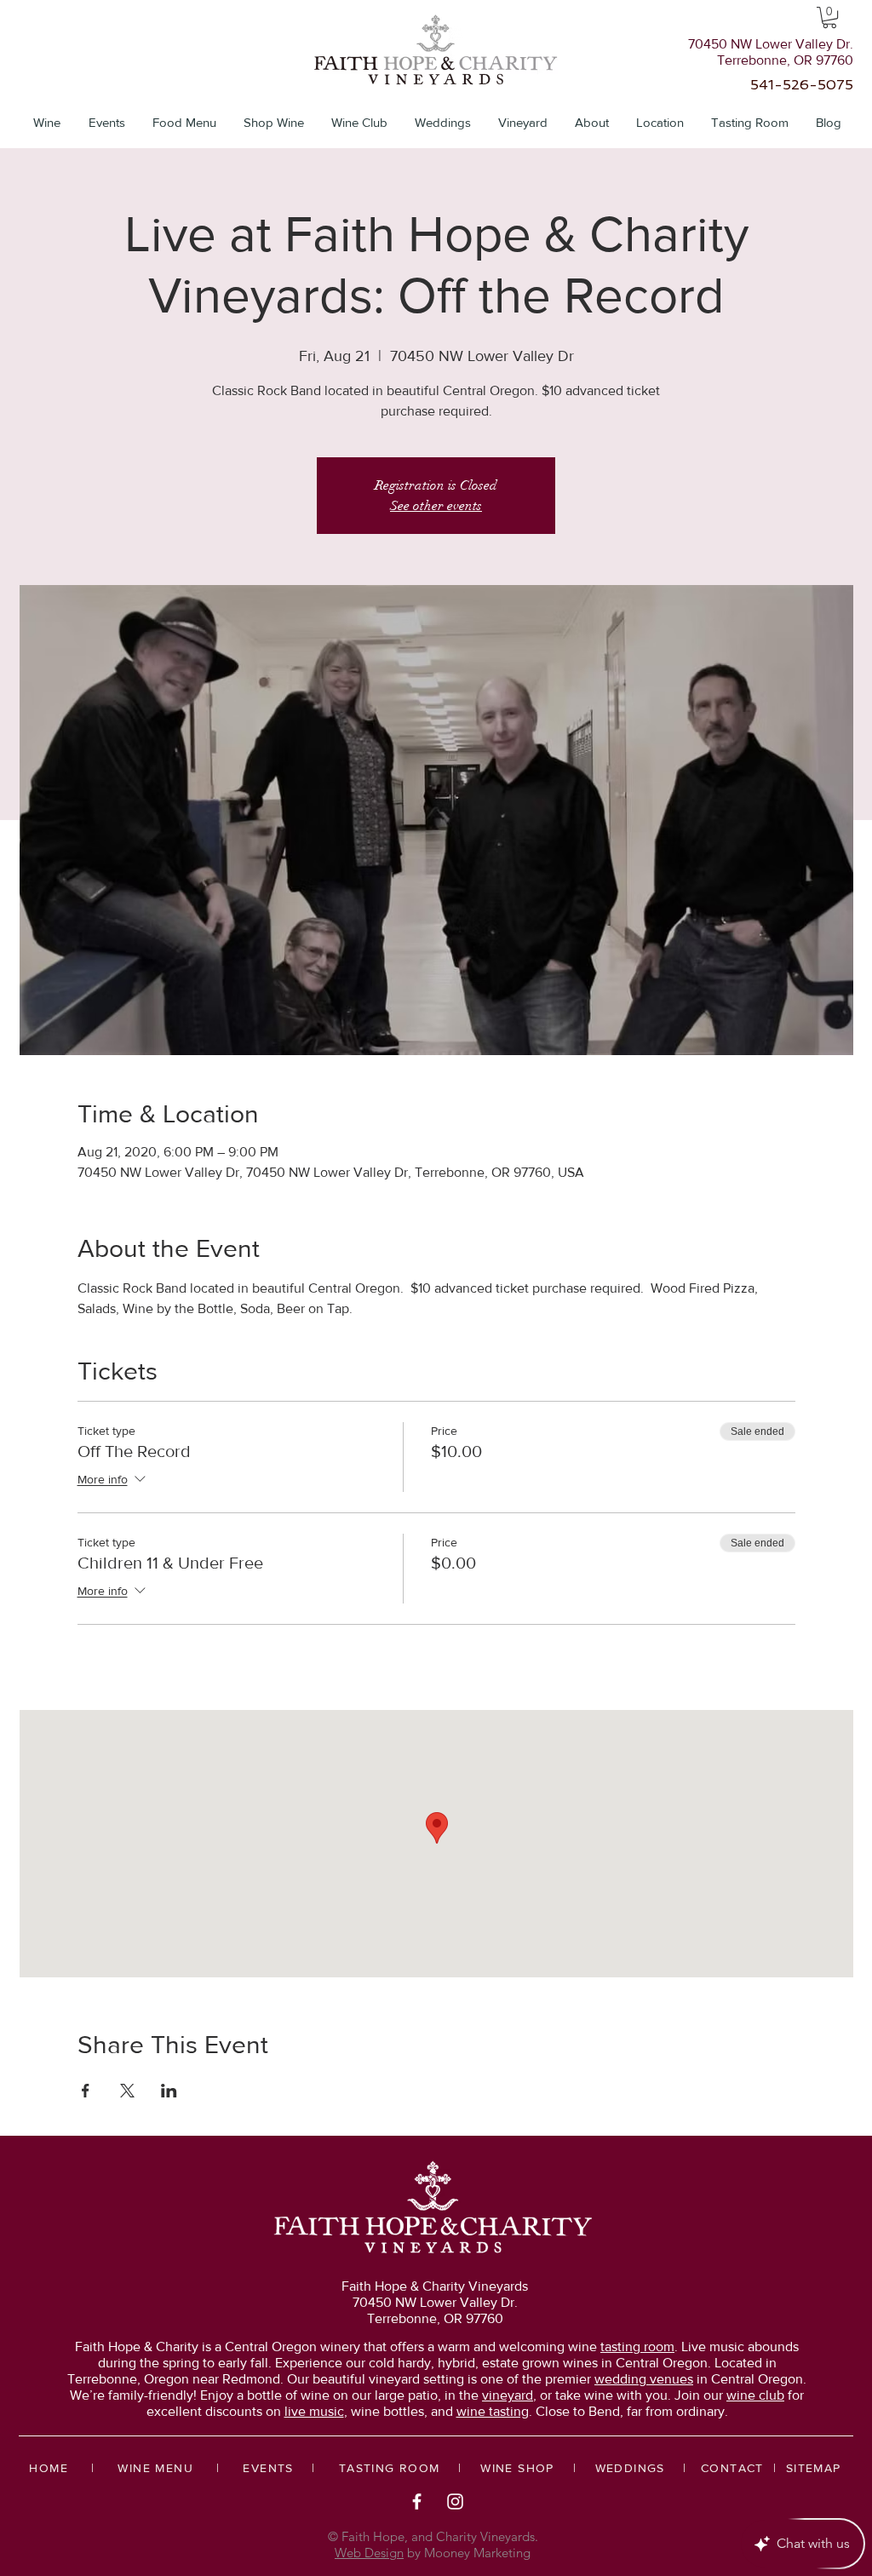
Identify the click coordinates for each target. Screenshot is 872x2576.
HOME (49, 2468)
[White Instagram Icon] (455, 2501)
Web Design (369, 2553)
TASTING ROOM (390, 2468)
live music (314, 2411)
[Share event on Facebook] (86, 2091)
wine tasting (493, 2411)
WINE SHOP (517, 2468)
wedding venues (644, 2379)
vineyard (508, 2395)
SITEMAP (814, 2468)
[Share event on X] (127, 2091)
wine (621, 2347)
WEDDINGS (630, 2468)
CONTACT (732, 2468)
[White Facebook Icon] (417, 2501)
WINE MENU (155, 2468)
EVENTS (268, 2468)
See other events (436, 506)
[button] (829, 17)
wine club (755, 2395)
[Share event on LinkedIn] (169, 2091)
